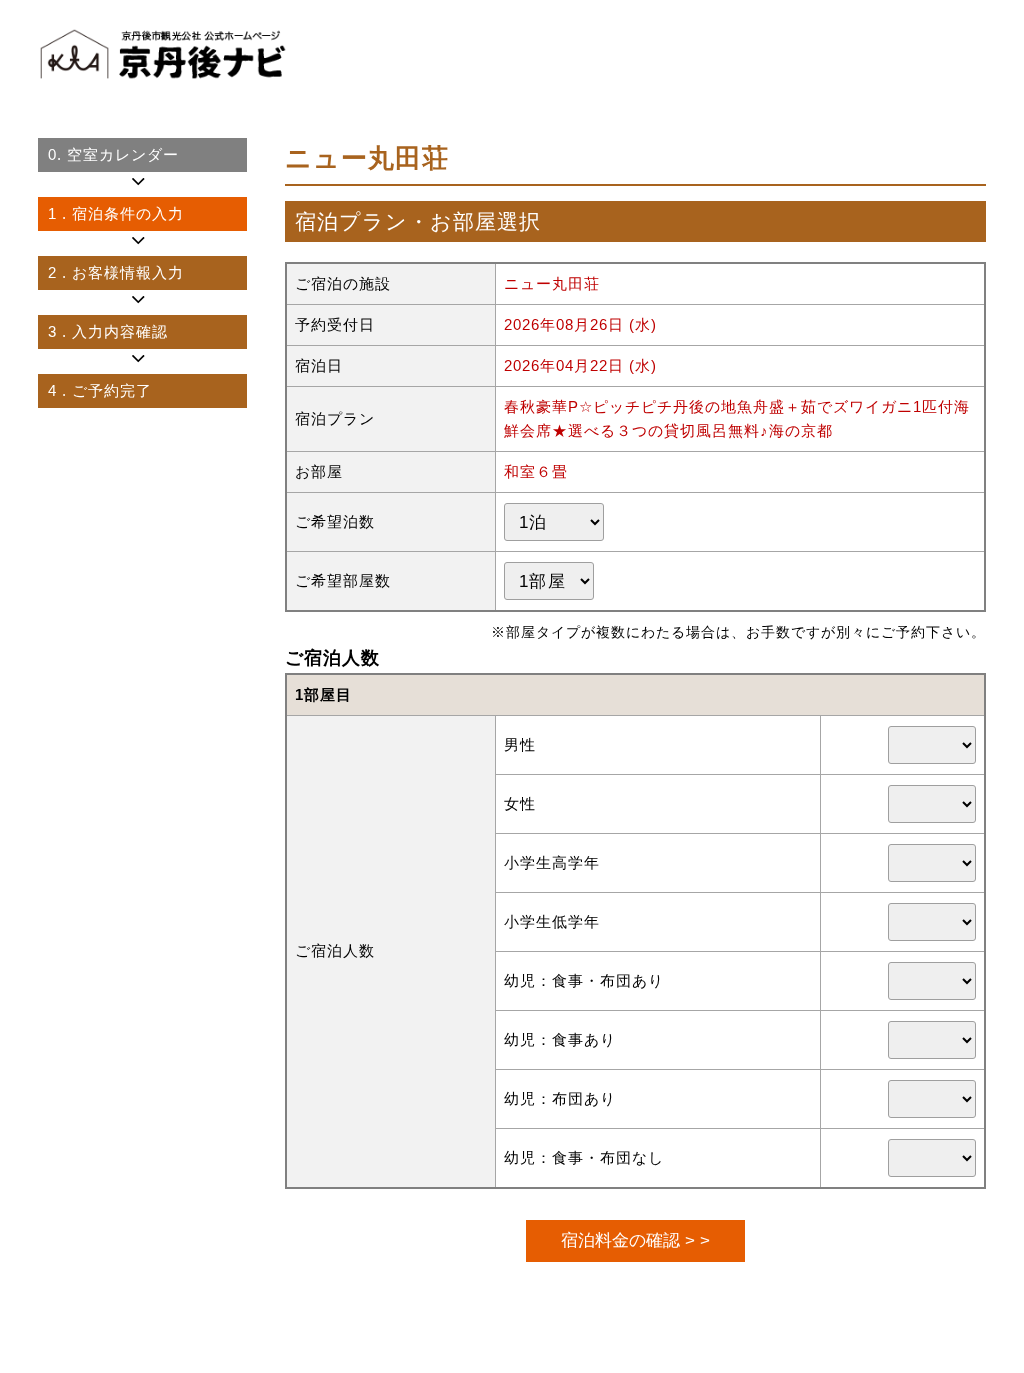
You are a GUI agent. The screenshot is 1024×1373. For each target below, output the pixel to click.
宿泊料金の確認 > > (635, 1240)
